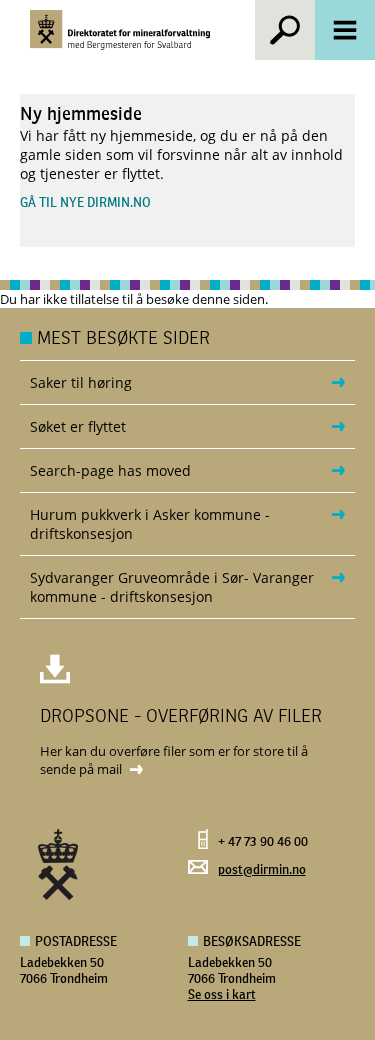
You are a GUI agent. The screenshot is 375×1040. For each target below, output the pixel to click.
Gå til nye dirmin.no (85, 203)
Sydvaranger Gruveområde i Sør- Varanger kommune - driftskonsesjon (172, 587)
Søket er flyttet (78, 426)
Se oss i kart (222, 995)
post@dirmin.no (262, 870)
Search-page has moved (110, 470)
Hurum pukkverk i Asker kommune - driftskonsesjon (150, 524)
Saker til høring (81, 382)
